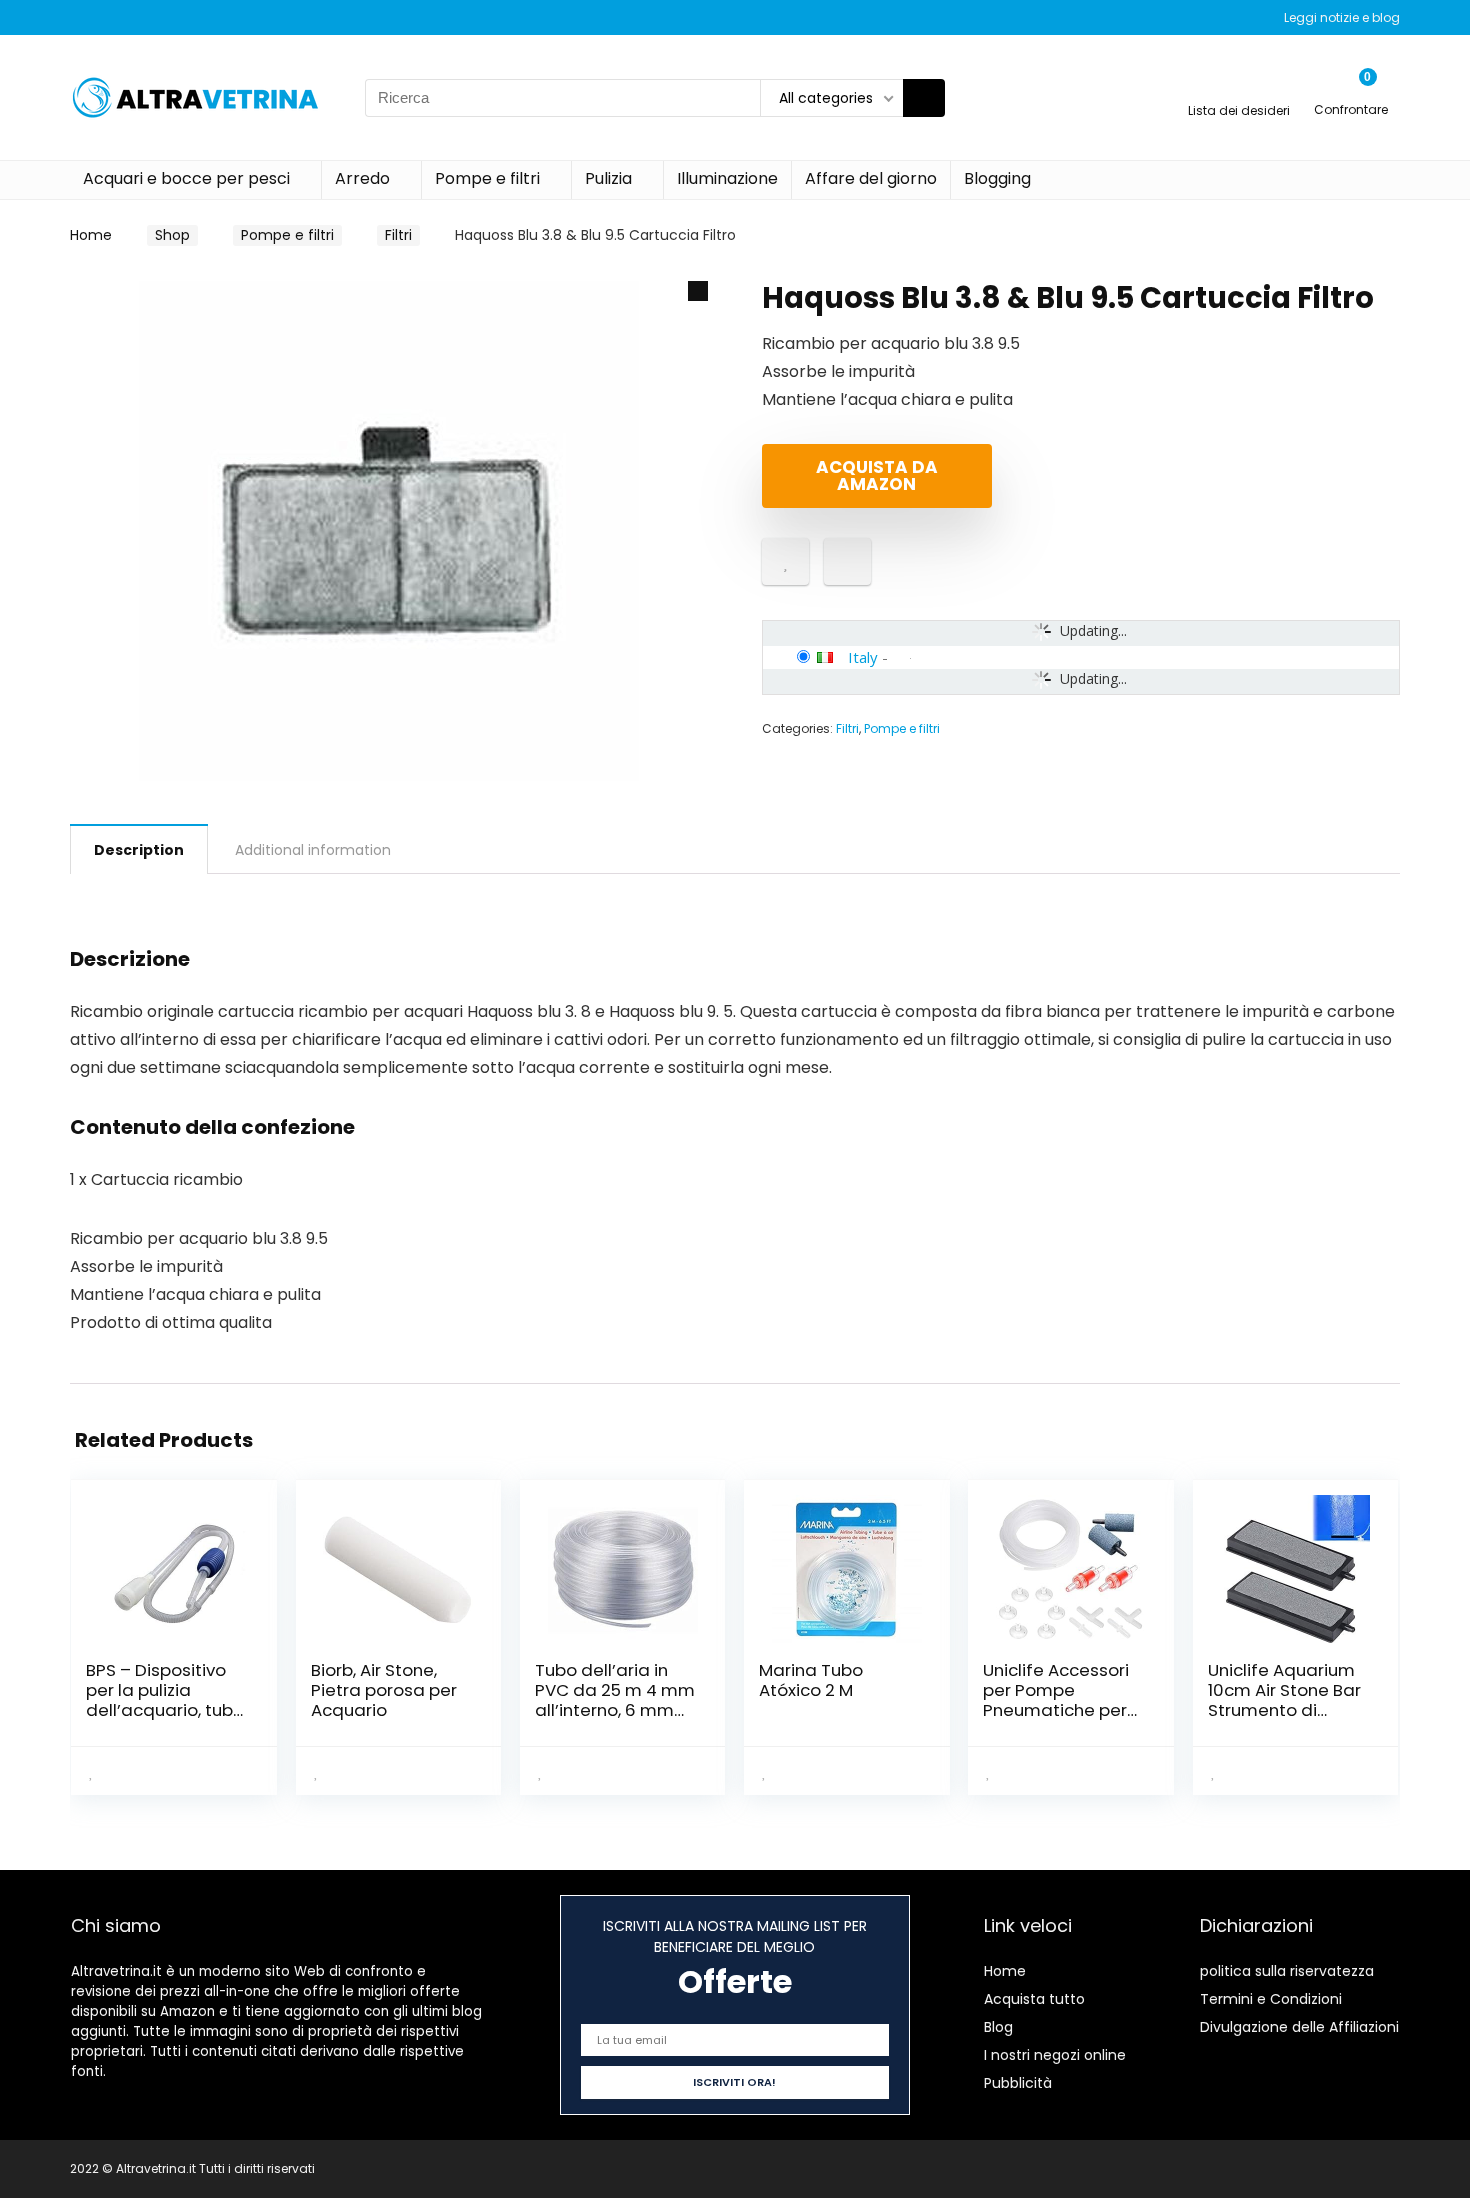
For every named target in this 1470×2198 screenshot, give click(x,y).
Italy (863, 657)
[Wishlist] (1239, 88)
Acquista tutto (1034, 1999)
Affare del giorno (871, 178)
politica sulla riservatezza (1287, 1971)
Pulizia (608, 178)
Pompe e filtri (487, 178)
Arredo (362, 178)
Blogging (997, 178)
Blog (998, 2027)
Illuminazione (727, 178)
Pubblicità (1018, 2083)
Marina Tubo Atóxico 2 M (811, 1680)
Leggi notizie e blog (1342, 17)
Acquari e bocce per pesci (186, 178)
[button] (698, 291)
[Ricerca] (924, 98)
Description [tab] (139, 850)
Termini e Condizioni (1271, 1999)
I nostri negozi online (1055, 2055)
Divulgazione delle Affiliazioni (1299, 2027)
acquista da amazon (877, 475)
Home (91, 235)
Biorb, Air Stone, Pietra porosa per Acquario (384, 1690)
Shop (172, 235)
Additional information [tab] (313, 850)
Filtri (398, 235)
